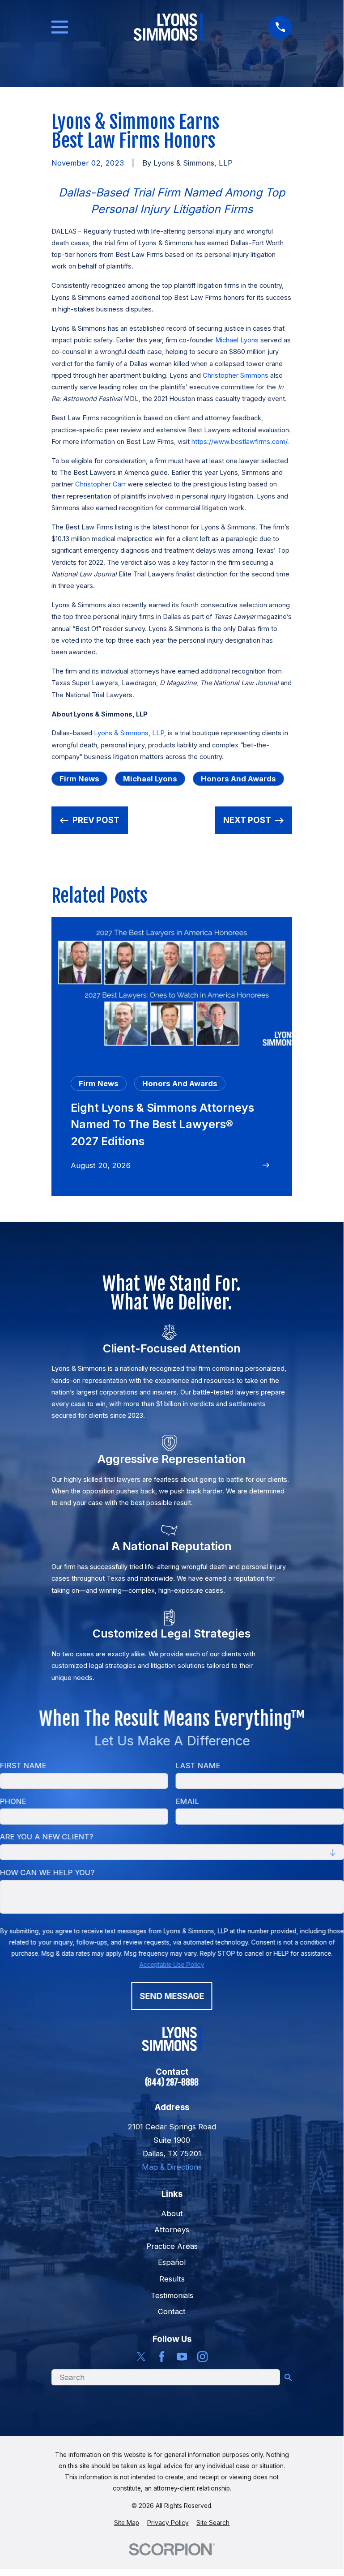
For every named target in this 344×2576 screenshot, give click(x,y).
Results (172, 2279)
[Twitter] (141, 2356)
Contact (172, 2312)
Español (172, 2262)
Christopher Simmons (236, 375)
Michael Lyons (237, 340)
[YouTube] (182, 2356)
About (172, 2213)
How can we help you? (47, 1872)
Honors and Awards (238, 779)
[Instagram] (202, 2356)
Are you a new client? (47, 1837)
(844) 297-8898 (172, 2083)
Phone (13, 1801)
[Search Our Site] (288, 2378)
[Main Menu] (60, 27)
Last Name (198, 1766)
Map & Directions (172, 2167)
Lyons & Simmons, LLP (129, 733)
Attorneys (172, 2230)
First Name (23, 1766)
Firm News (79, 779)
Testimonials (172, 2295)
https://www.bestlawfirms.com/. (240, 442)
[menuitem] (127, 2523)
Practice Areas (172, 2246)
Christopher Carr (100, 484)
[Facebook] (162, 2356)
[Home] (168, 27)
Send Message (172, 1996)
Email (188, 1801)
